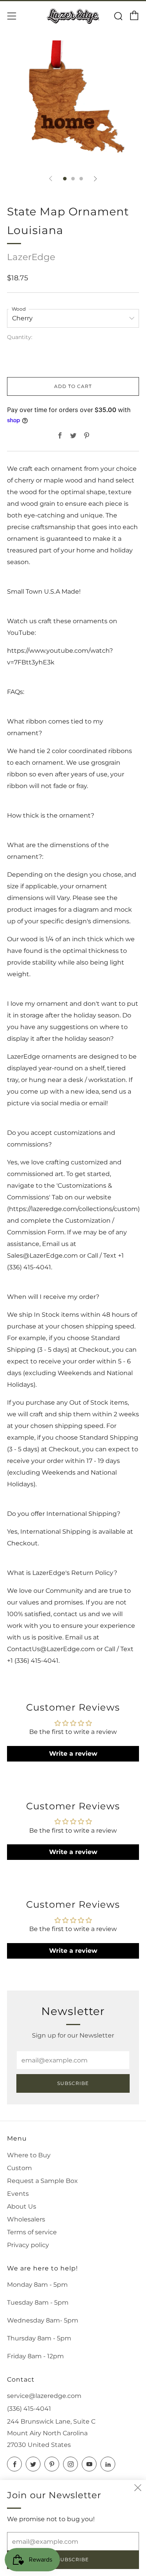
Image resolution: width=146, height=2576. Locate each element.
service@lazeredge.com (44, 2396)
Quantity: (20, 337)
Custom (19, 2168)
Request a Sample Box (42, 2181)
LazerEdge (31, 257)
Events (18, 2194)
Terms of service (32, 2232)
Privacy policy (28, 2245)
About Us (22, 2206)
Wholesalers (26, 2219)
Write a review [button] (73, 1754)
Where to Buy (29, 2155)
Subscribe (73, 2083)
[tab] (65, 179)
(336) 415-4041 (29, 2409)
